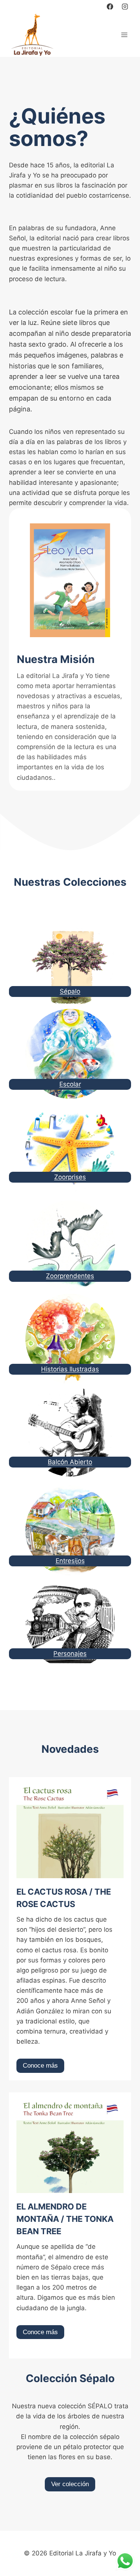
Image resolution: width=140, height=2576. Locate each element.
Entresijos (70, 1561)
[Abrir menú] (124, 35)
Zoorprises (70, 1177)
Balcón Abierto (70, 1462)
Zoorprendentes (70, 1276)
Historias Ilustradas (70, 1369)
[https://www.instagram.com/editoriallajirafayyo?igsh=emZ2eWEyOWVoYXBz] (125, 6)
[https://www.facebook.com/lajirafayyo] (110, 6)
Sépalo (70, 991)
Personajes (70, 1654)
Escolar (70, 1084)
